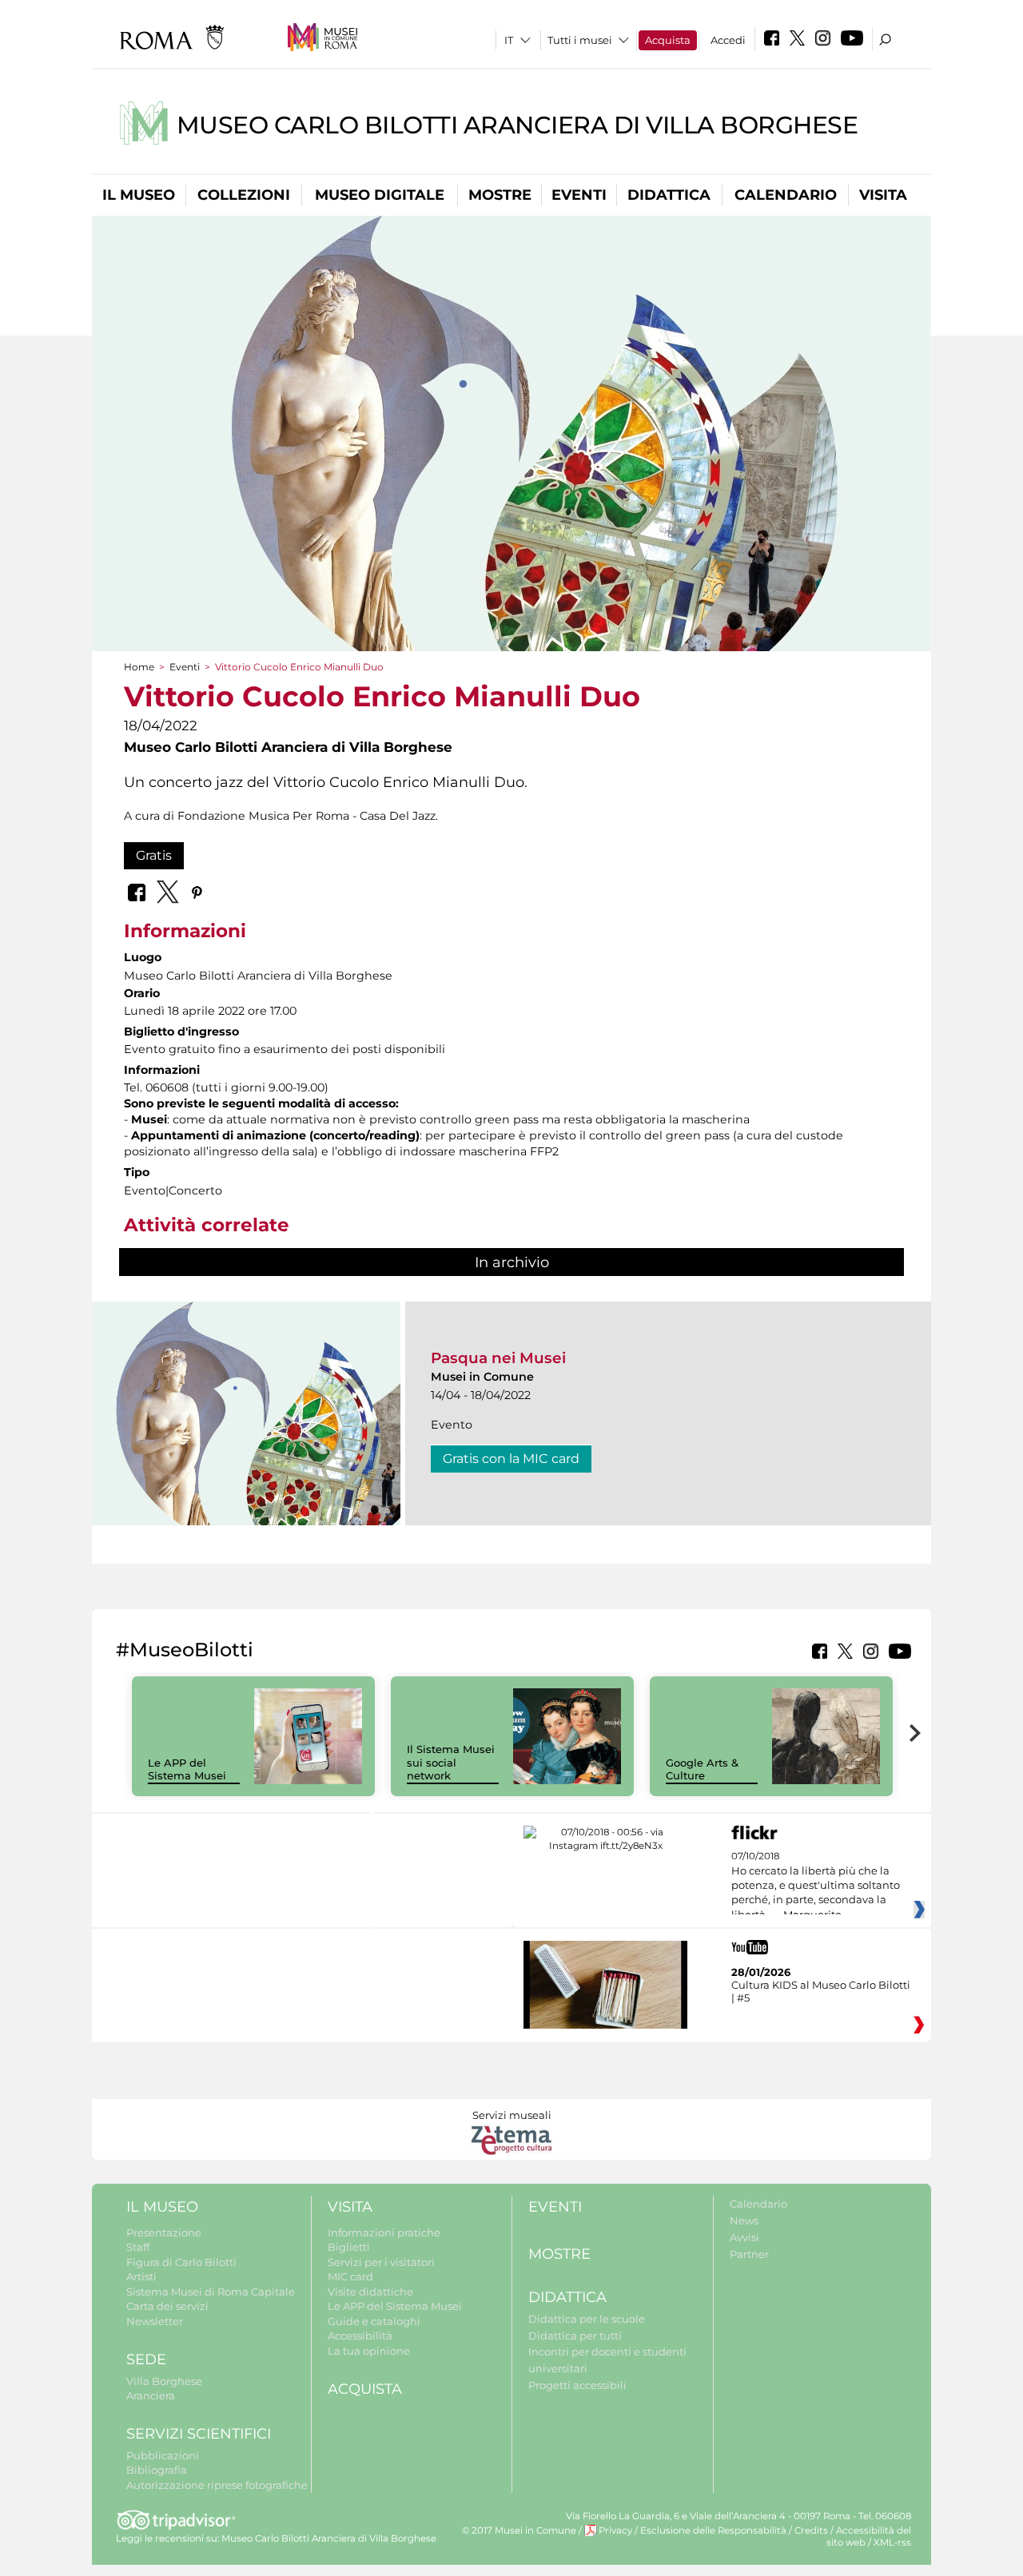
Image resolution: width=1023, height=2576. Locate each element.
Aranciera (151, 2395)
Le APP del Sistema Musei (187, 1769)
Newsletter (155, 2321)
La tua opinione (369, 2351)
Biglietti (349, 2247)
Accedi (728, 40)
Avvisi (744, 2237)
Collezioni (244, 195)
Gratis (154, 855)
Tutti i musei (580, 40)
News (744, 2220)
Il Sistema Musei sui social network (451, 1763)
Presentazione (164, 2232)
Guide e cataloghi (374, 2321)
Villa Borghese (164, 2381)
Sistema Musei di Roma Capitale (211, 2292)
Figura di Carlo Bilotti (181, 2262)
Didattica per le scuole (587, 2319)
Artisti (141, 2276)
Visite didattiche (370, 2292)
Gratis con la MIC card (511, 1459)
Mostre (500, 195)
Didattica (669, 195)
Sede (146, 2359)
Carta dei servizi (167, 2306)
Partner (749, 2254)
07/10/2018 (816, 1886)
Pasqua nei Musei (498, 1358)
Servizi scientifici (199, 2434)
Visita (883, 195)
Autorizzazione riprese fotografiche (217, 2485)
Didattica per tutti (575, 2335)
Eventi (579, 195)
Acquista (668, 40)
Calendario (786, 195)
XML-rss (892, 2542)
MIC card (350, 2276)
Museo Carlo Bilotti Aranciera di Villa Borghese (517, 125)
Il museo (139, 195)
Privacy (615, 2530)
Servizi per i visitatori (381, 2262)
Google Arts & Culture (702, 1769)
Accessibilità (360, 2335)
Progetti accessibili (577, 2385)
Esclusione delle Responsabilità (713, 2530)
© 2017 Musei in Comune (519, 2530)
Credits (811, 2530)
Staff (138, 2247)
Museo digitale (380, 195)
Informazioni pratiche (384, 2232)
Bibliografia (157, 2470)
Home (139, 667)
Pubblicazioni (163, 2455)
